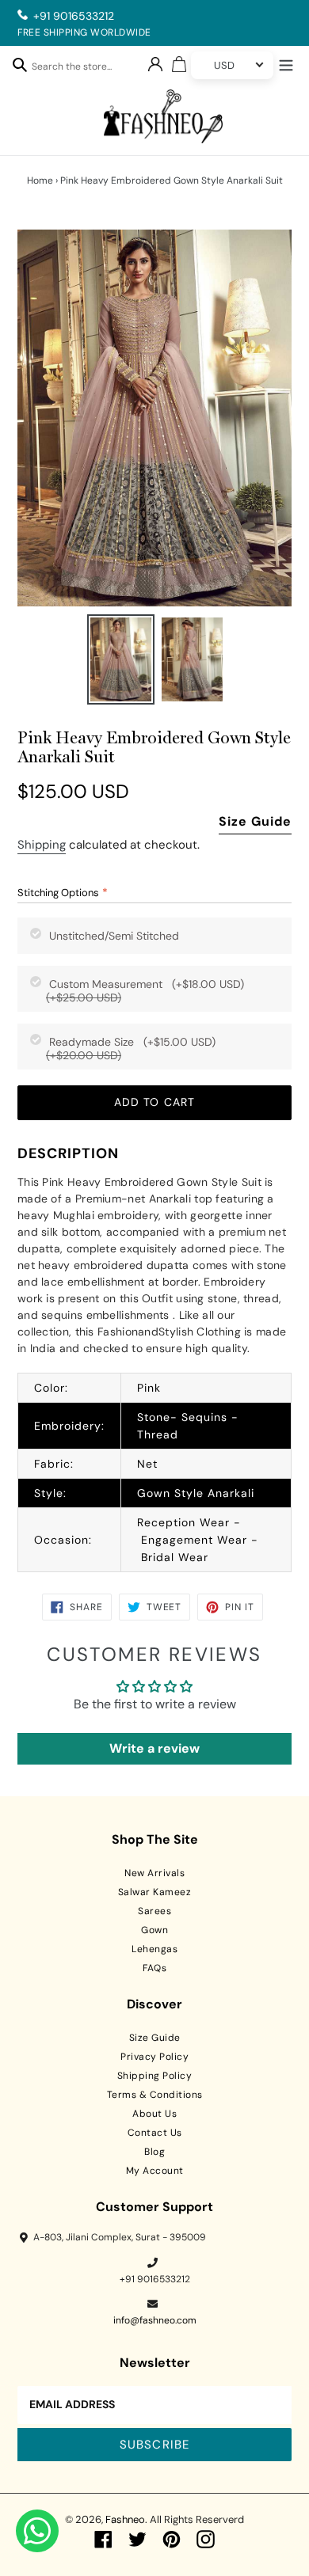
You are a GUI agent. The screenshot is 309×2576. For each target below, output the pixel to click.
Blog (154, 2152)
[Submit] (20, 64)
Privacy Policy (154, 2057)
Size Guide (255, 821)
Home (40, 180)
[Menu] (286, 63)
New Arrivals (154, 1873)
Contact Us (155, 2133)
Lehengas (154, 1949)
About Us (154, 2114)
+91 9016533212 (74, 16)
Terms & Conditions (155, 2095)
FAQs (154, 1968)
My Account (155, 2171)
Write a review (154, 1748)
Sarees (154, 1911)
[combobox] (80, 69)
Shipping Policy (155, 2076)
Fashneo (125, 2519)
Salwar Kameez (155, 1892)
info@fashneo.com (155, 2320)
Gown (154, 1930)
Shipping (42, 845)
